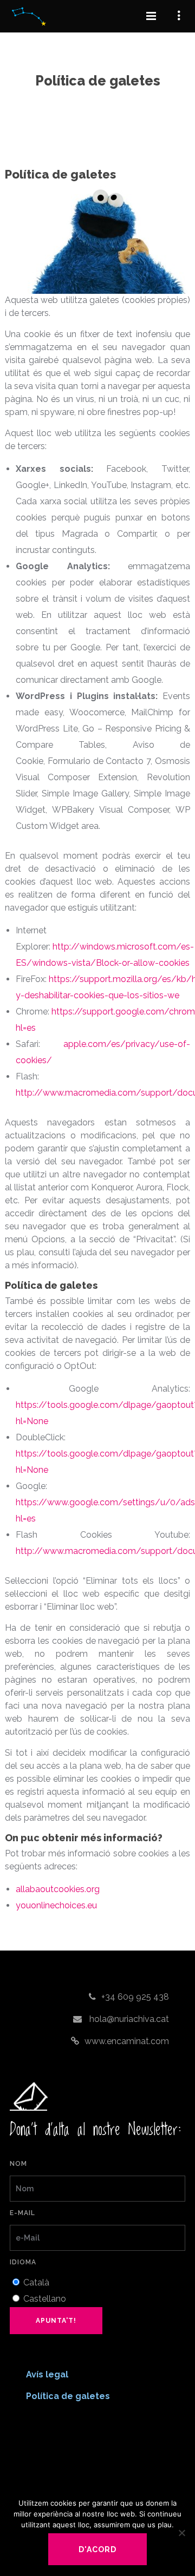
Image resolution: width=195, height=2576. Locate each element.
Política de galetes (68, 2396)
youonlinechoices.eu (56, 1905)
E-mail (22, 2213)
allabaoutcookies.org (58, 1889)
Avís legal (47, 2374)
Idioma (23, 2262)
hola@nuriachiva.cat (128, 2019)
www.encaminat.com (127, 2041)
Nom (18, 2164)
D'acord (97, 2549)
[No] (181, 2533)
